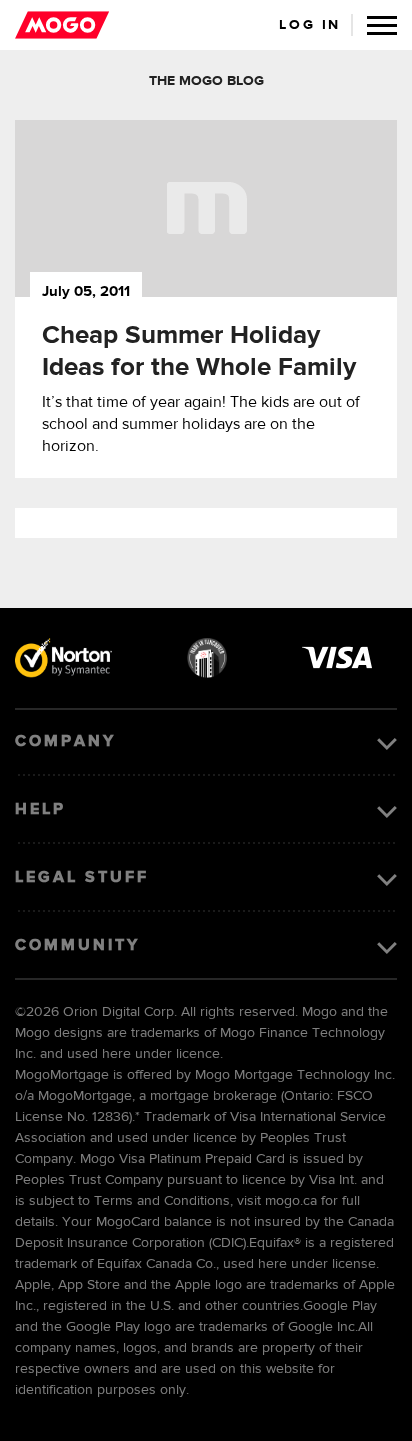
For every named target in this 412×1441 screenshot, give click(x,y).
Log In (310, 25)
